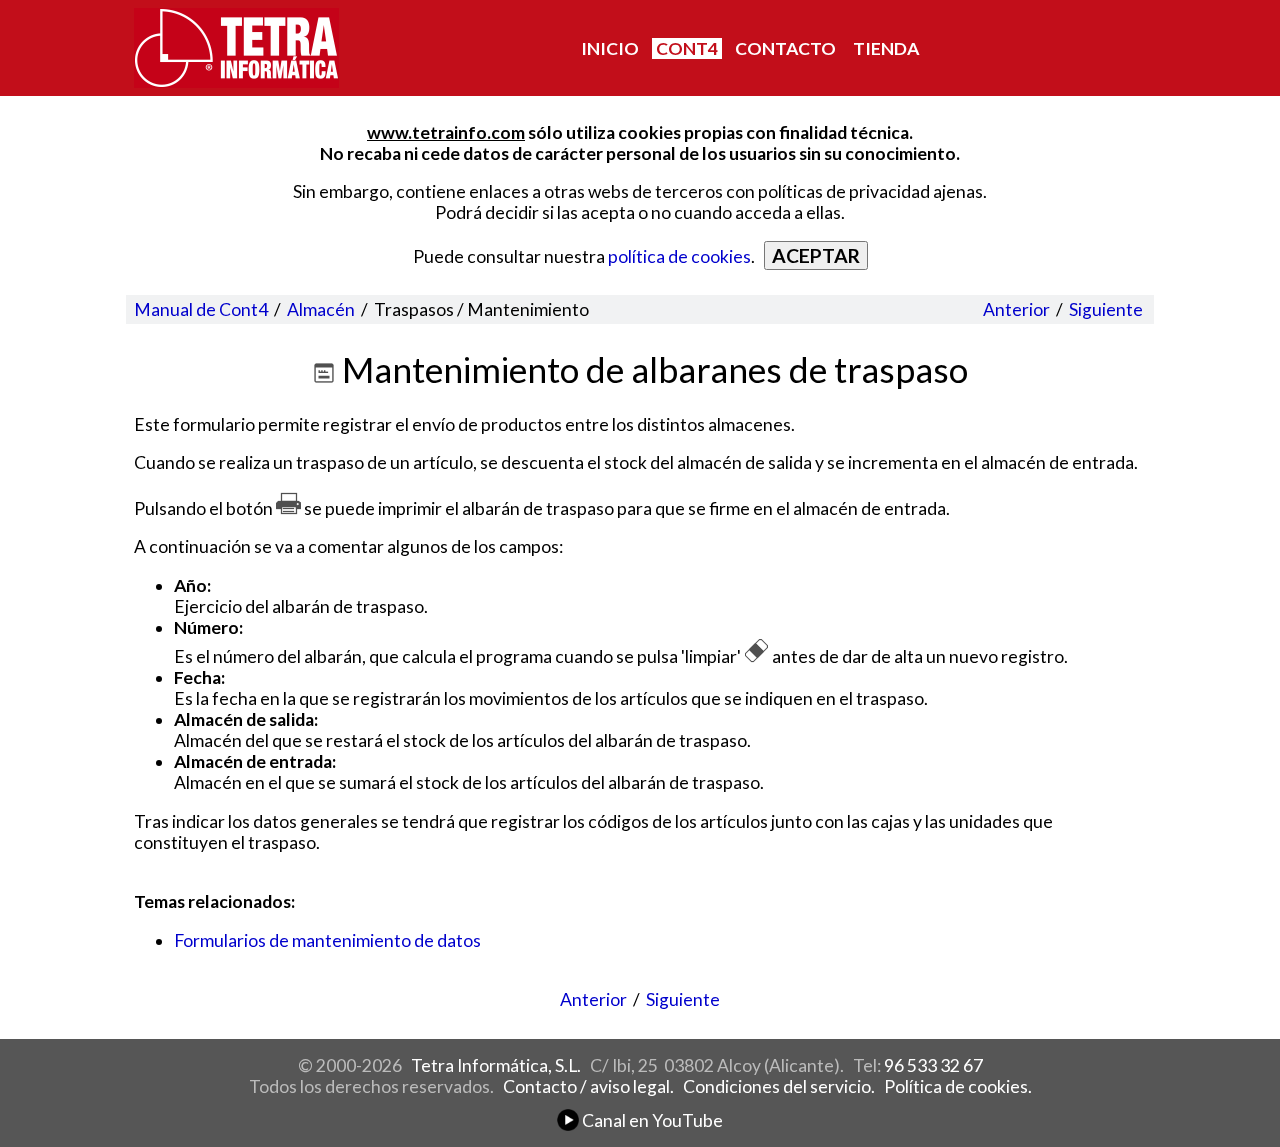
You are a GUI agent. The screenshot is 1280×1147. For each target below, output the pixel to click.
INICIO (610, 48)
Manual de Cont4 (201, 309)
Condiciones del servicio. (779, 1086)
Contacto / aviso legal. (588, 1086)
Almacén (321, 309)
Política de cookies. (958, 1086)
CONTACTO (785, 48)
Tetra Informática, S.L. (496, 1065)
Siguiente (1106, 309)
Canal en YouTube (651, 1120)
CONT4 (687, 48)
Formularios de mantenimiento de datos (327, 940)
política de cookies (679, 256)
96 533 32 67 (933, 1065)
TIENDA (886, 48)
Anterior (1016, 309)
